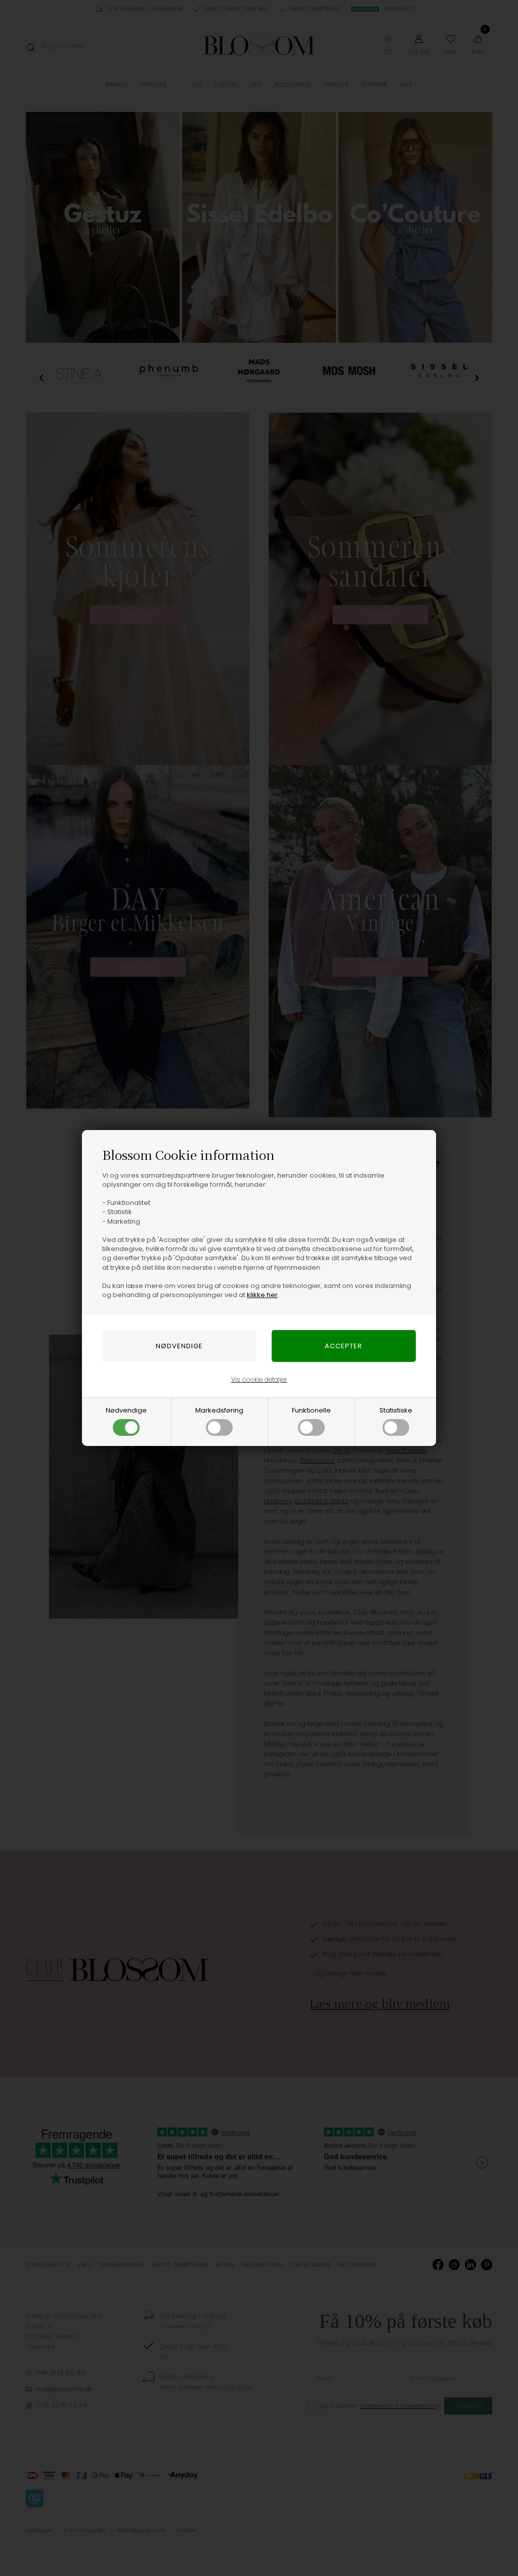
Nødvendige (126, 1410)
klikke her (262, 1295)
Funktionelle (311, 1410)
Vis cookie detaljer (259, 1379)
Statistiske (396, 1410)
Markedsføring (219, 1410)
